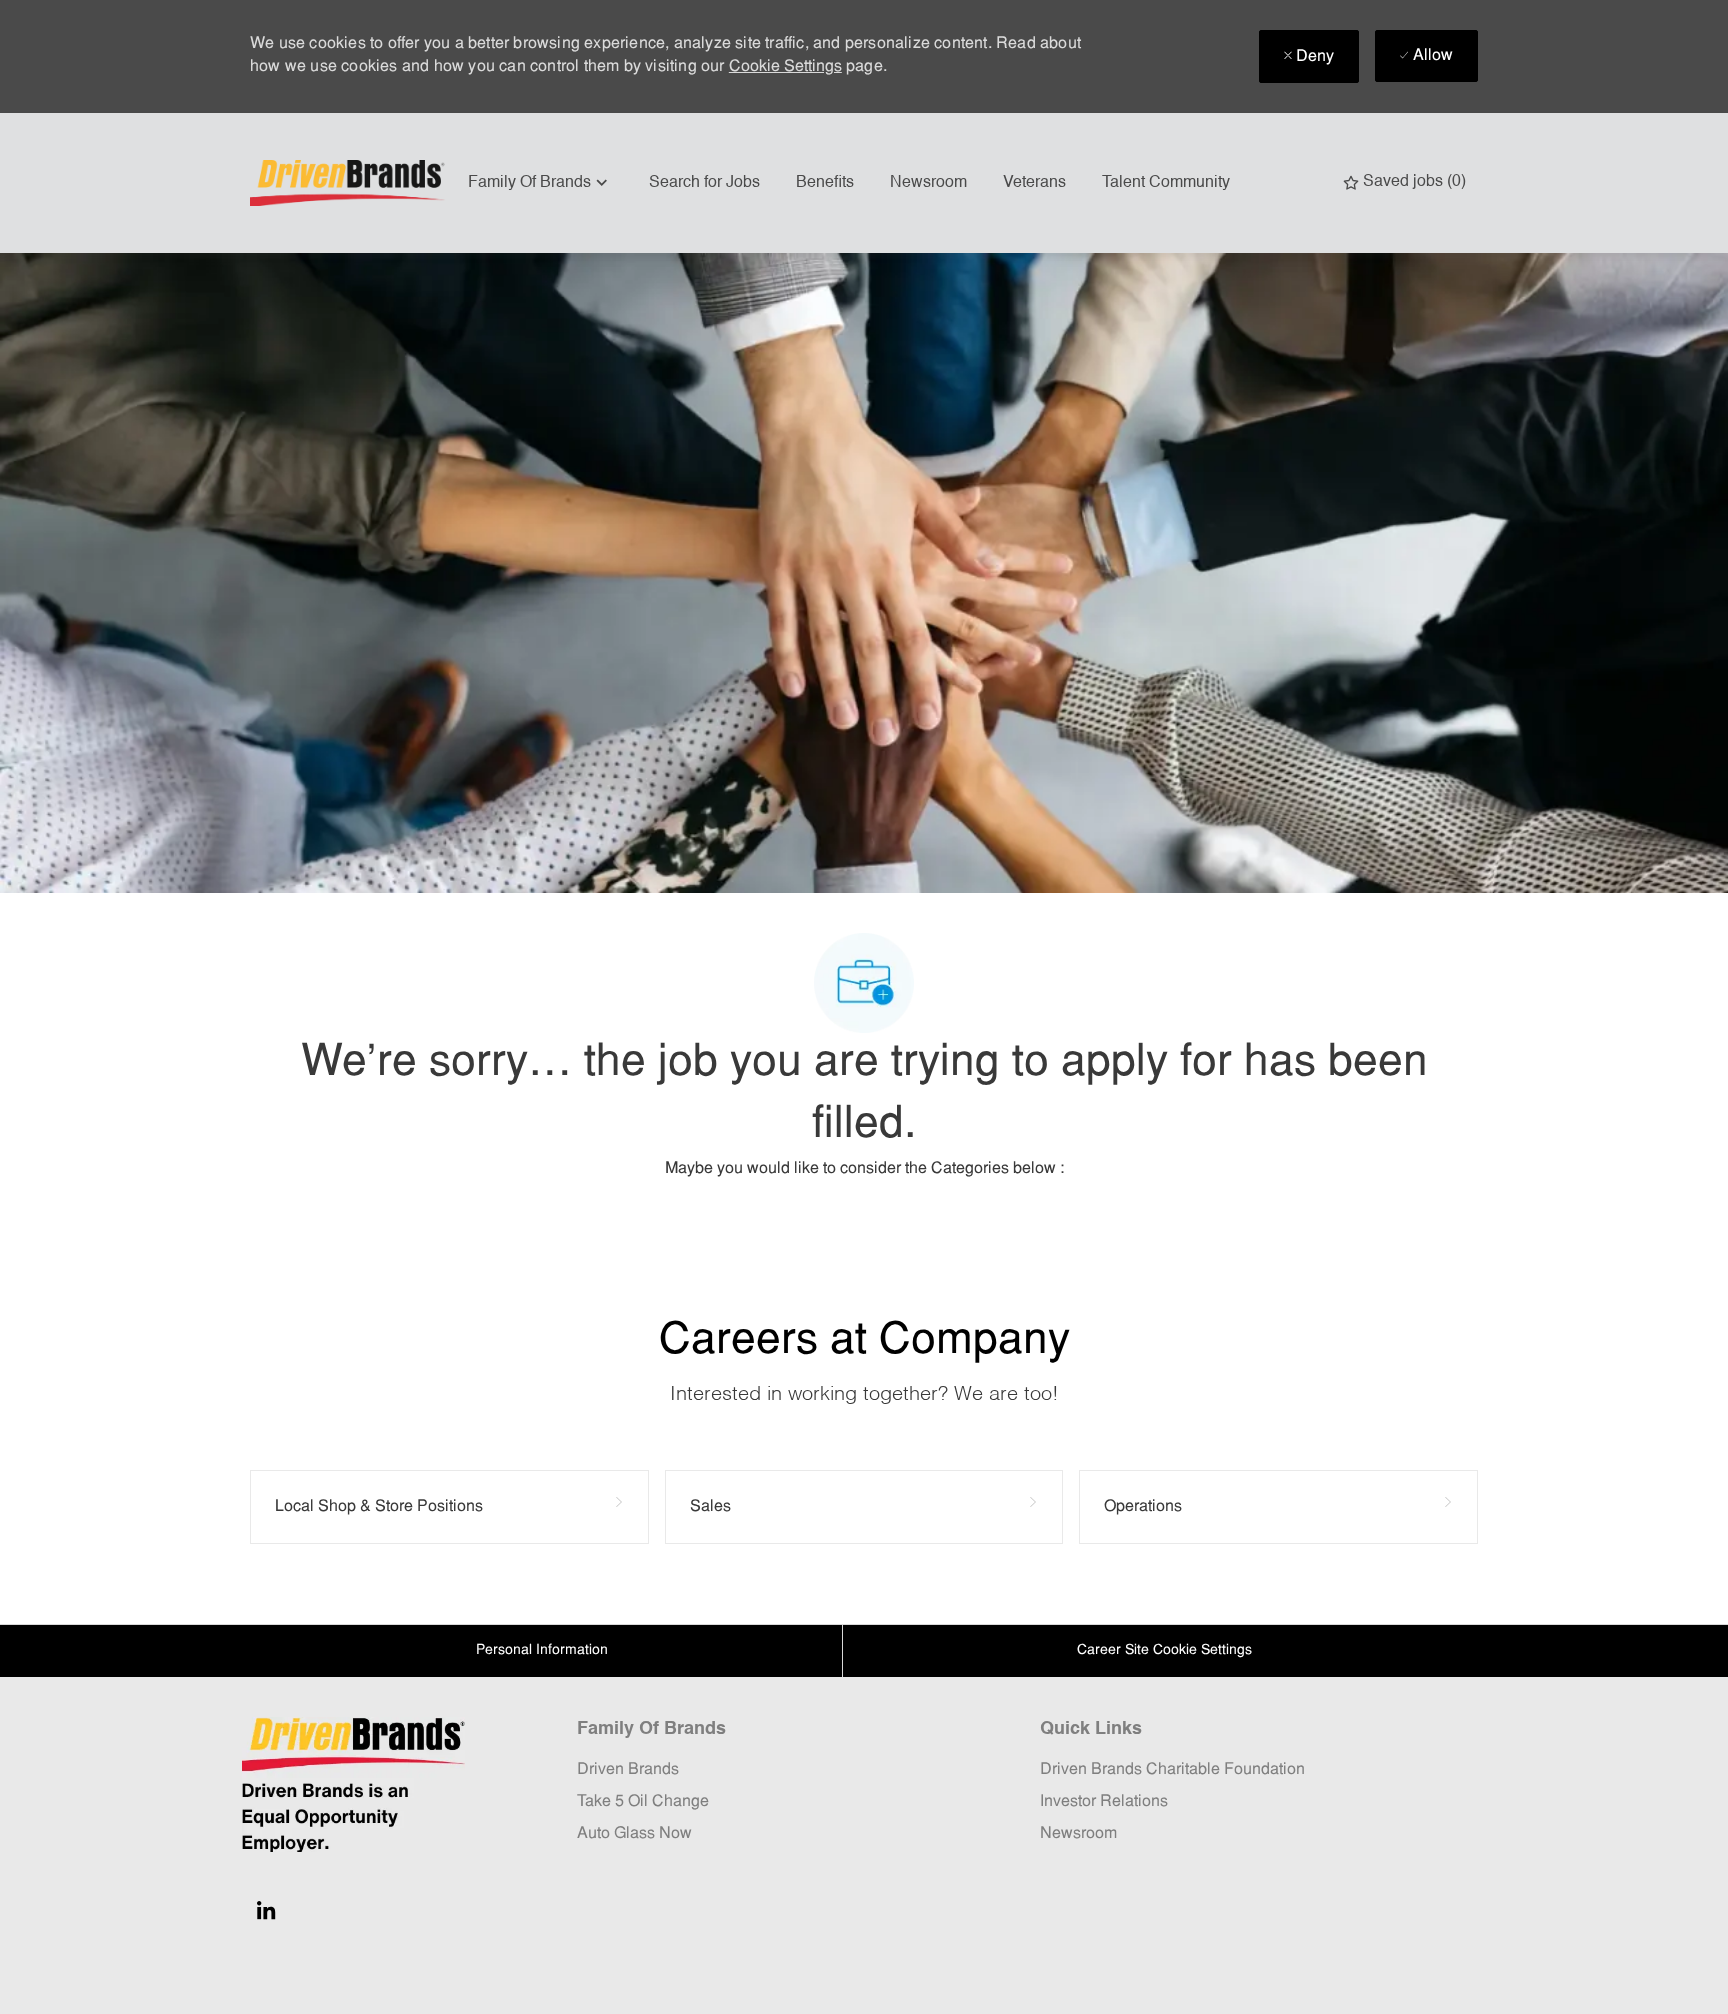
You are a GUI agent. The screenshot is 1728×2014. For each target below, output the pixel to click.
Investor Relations (1104, 1802)
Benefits (825, 183)
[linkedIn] (266, 1910)
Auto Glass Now (634, 1834)
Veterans (1034, 183)
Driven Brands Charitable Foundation (1172, 1770)
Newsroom (928, 183)
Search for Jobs (704, 183)
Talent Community (1166, 183)
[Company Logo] (350, 183)
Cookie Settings (785, 67)
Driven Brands (628, 1770)
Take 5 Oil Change (643, 1802)
